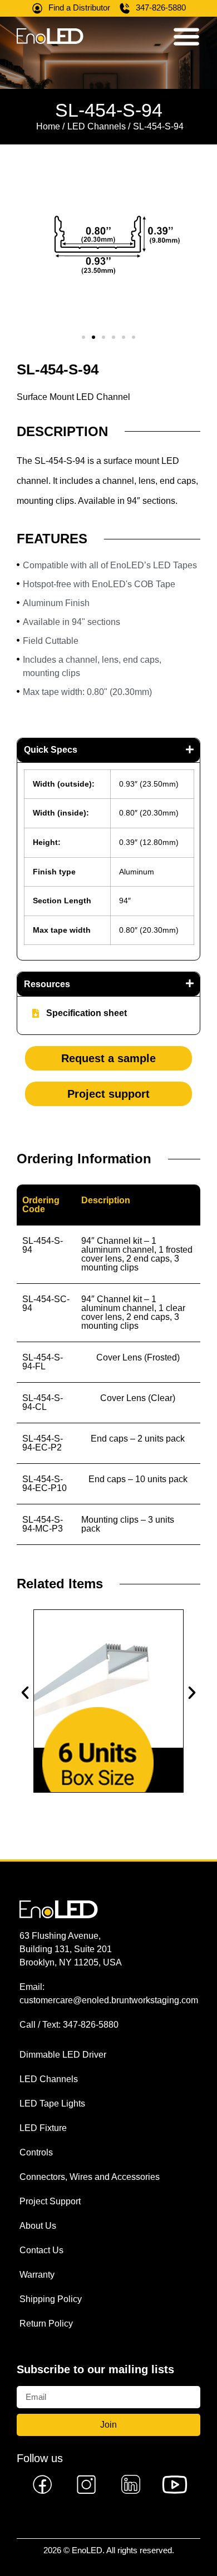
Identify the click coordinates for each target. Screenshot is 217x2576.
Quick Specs (51, 750)
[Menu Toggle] (186, 36)
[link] (43, 2484)
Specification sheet (87, 1013)
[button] (83, 337)
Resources (47, 984)
